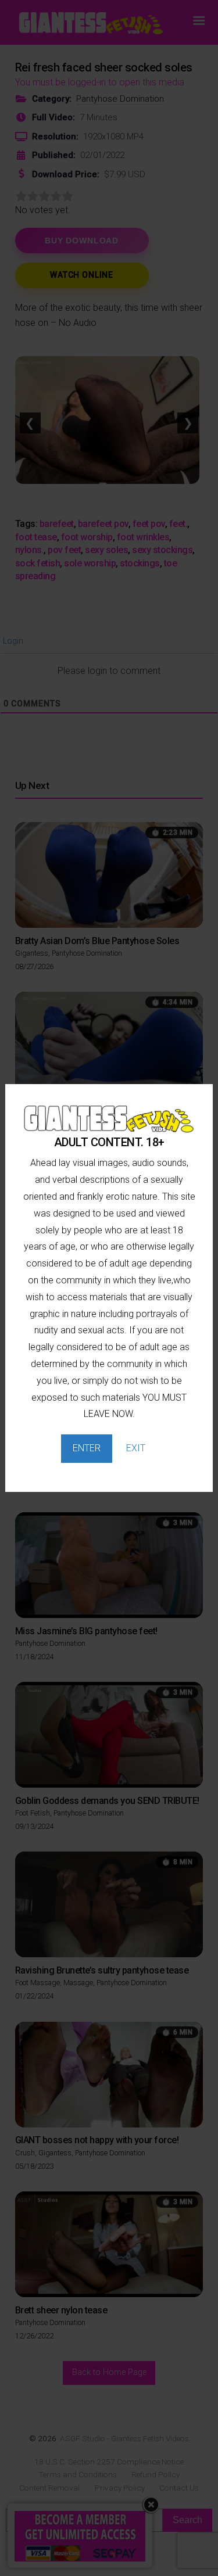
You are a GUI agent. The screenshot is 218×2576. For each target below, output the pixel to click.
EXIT (136, 1448)
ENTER (87, 1448)
